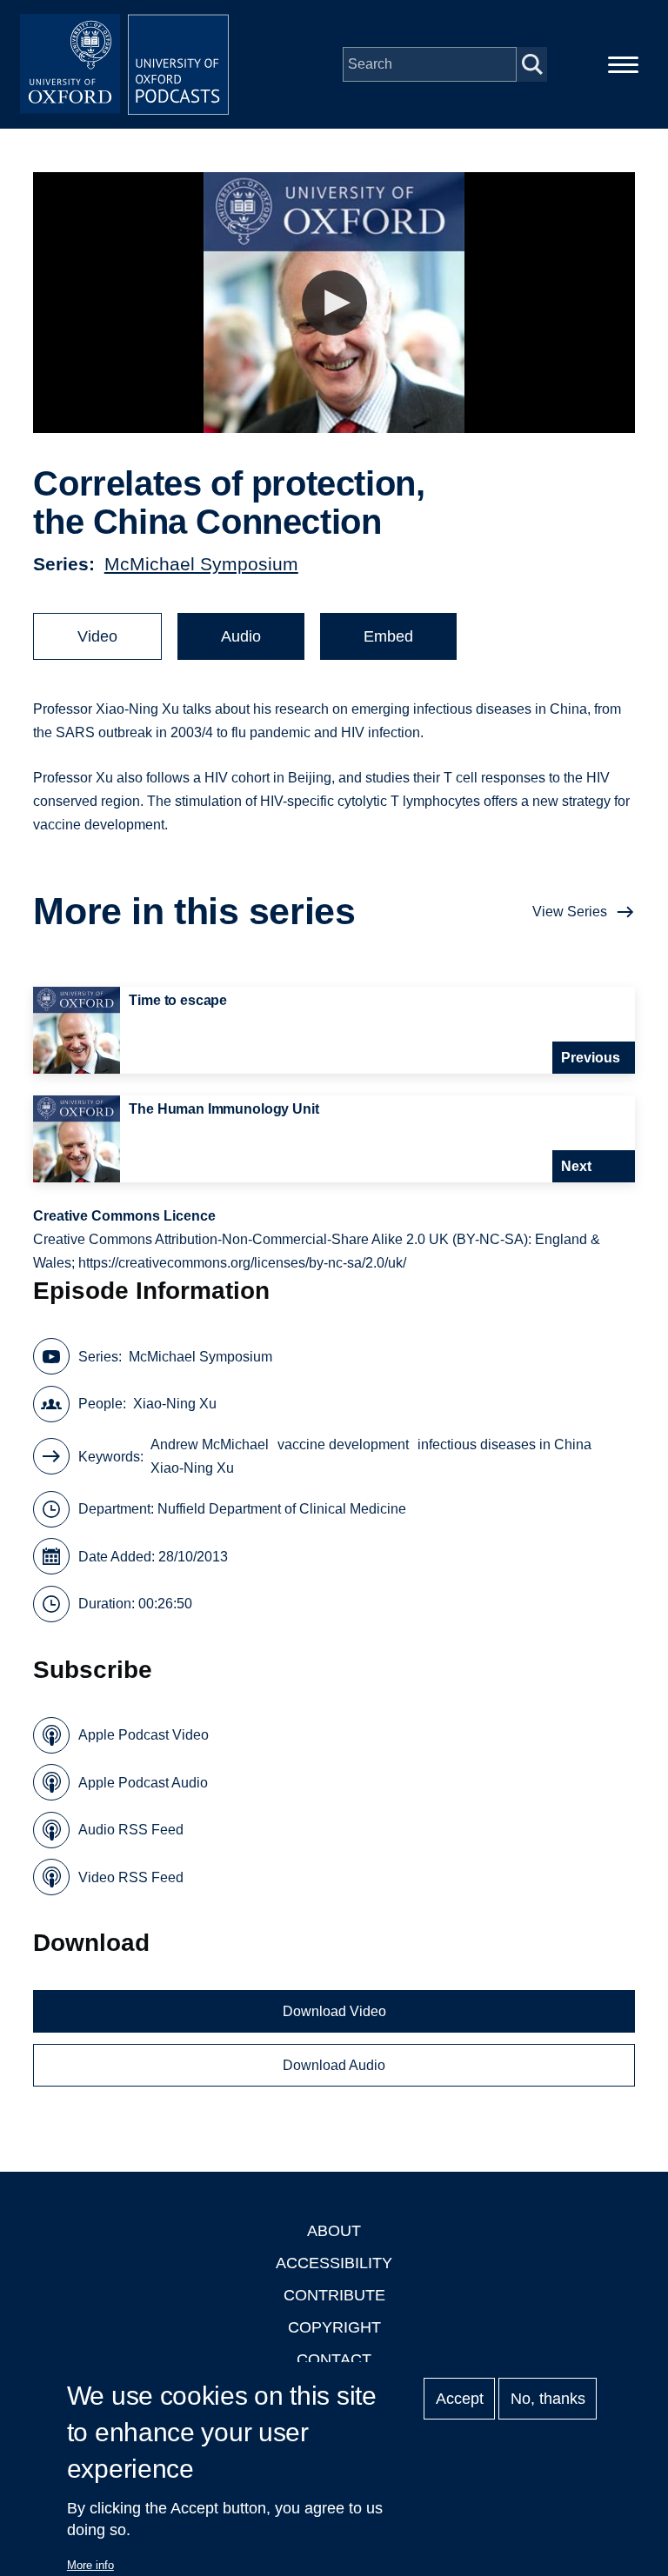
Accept (460, 2399)
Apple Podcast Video (144, 1735)
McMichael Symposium (201, 564)
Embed (388, 636)
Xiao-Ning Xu (175, 1404)
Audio (241, 636)
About (334, 2231)
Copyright (334, 2327)
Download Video (334, 2011)
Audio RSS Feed (131, 1830)
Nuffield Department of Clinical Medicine (282, 1509)
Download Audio (334, 2065)
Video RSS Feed (131, 1877)
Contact (334, 2360)
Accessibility (334, 2263)
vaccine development (343, 1444)
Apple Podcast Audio (143, 1783)
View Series (570, 912)
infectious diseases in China (504, 1444)
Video (97, 636)
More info (90, 2565)
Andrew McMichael (210, 1444)
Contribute (334, 2295)
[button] (334, 303)
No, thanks (548, 2399)
